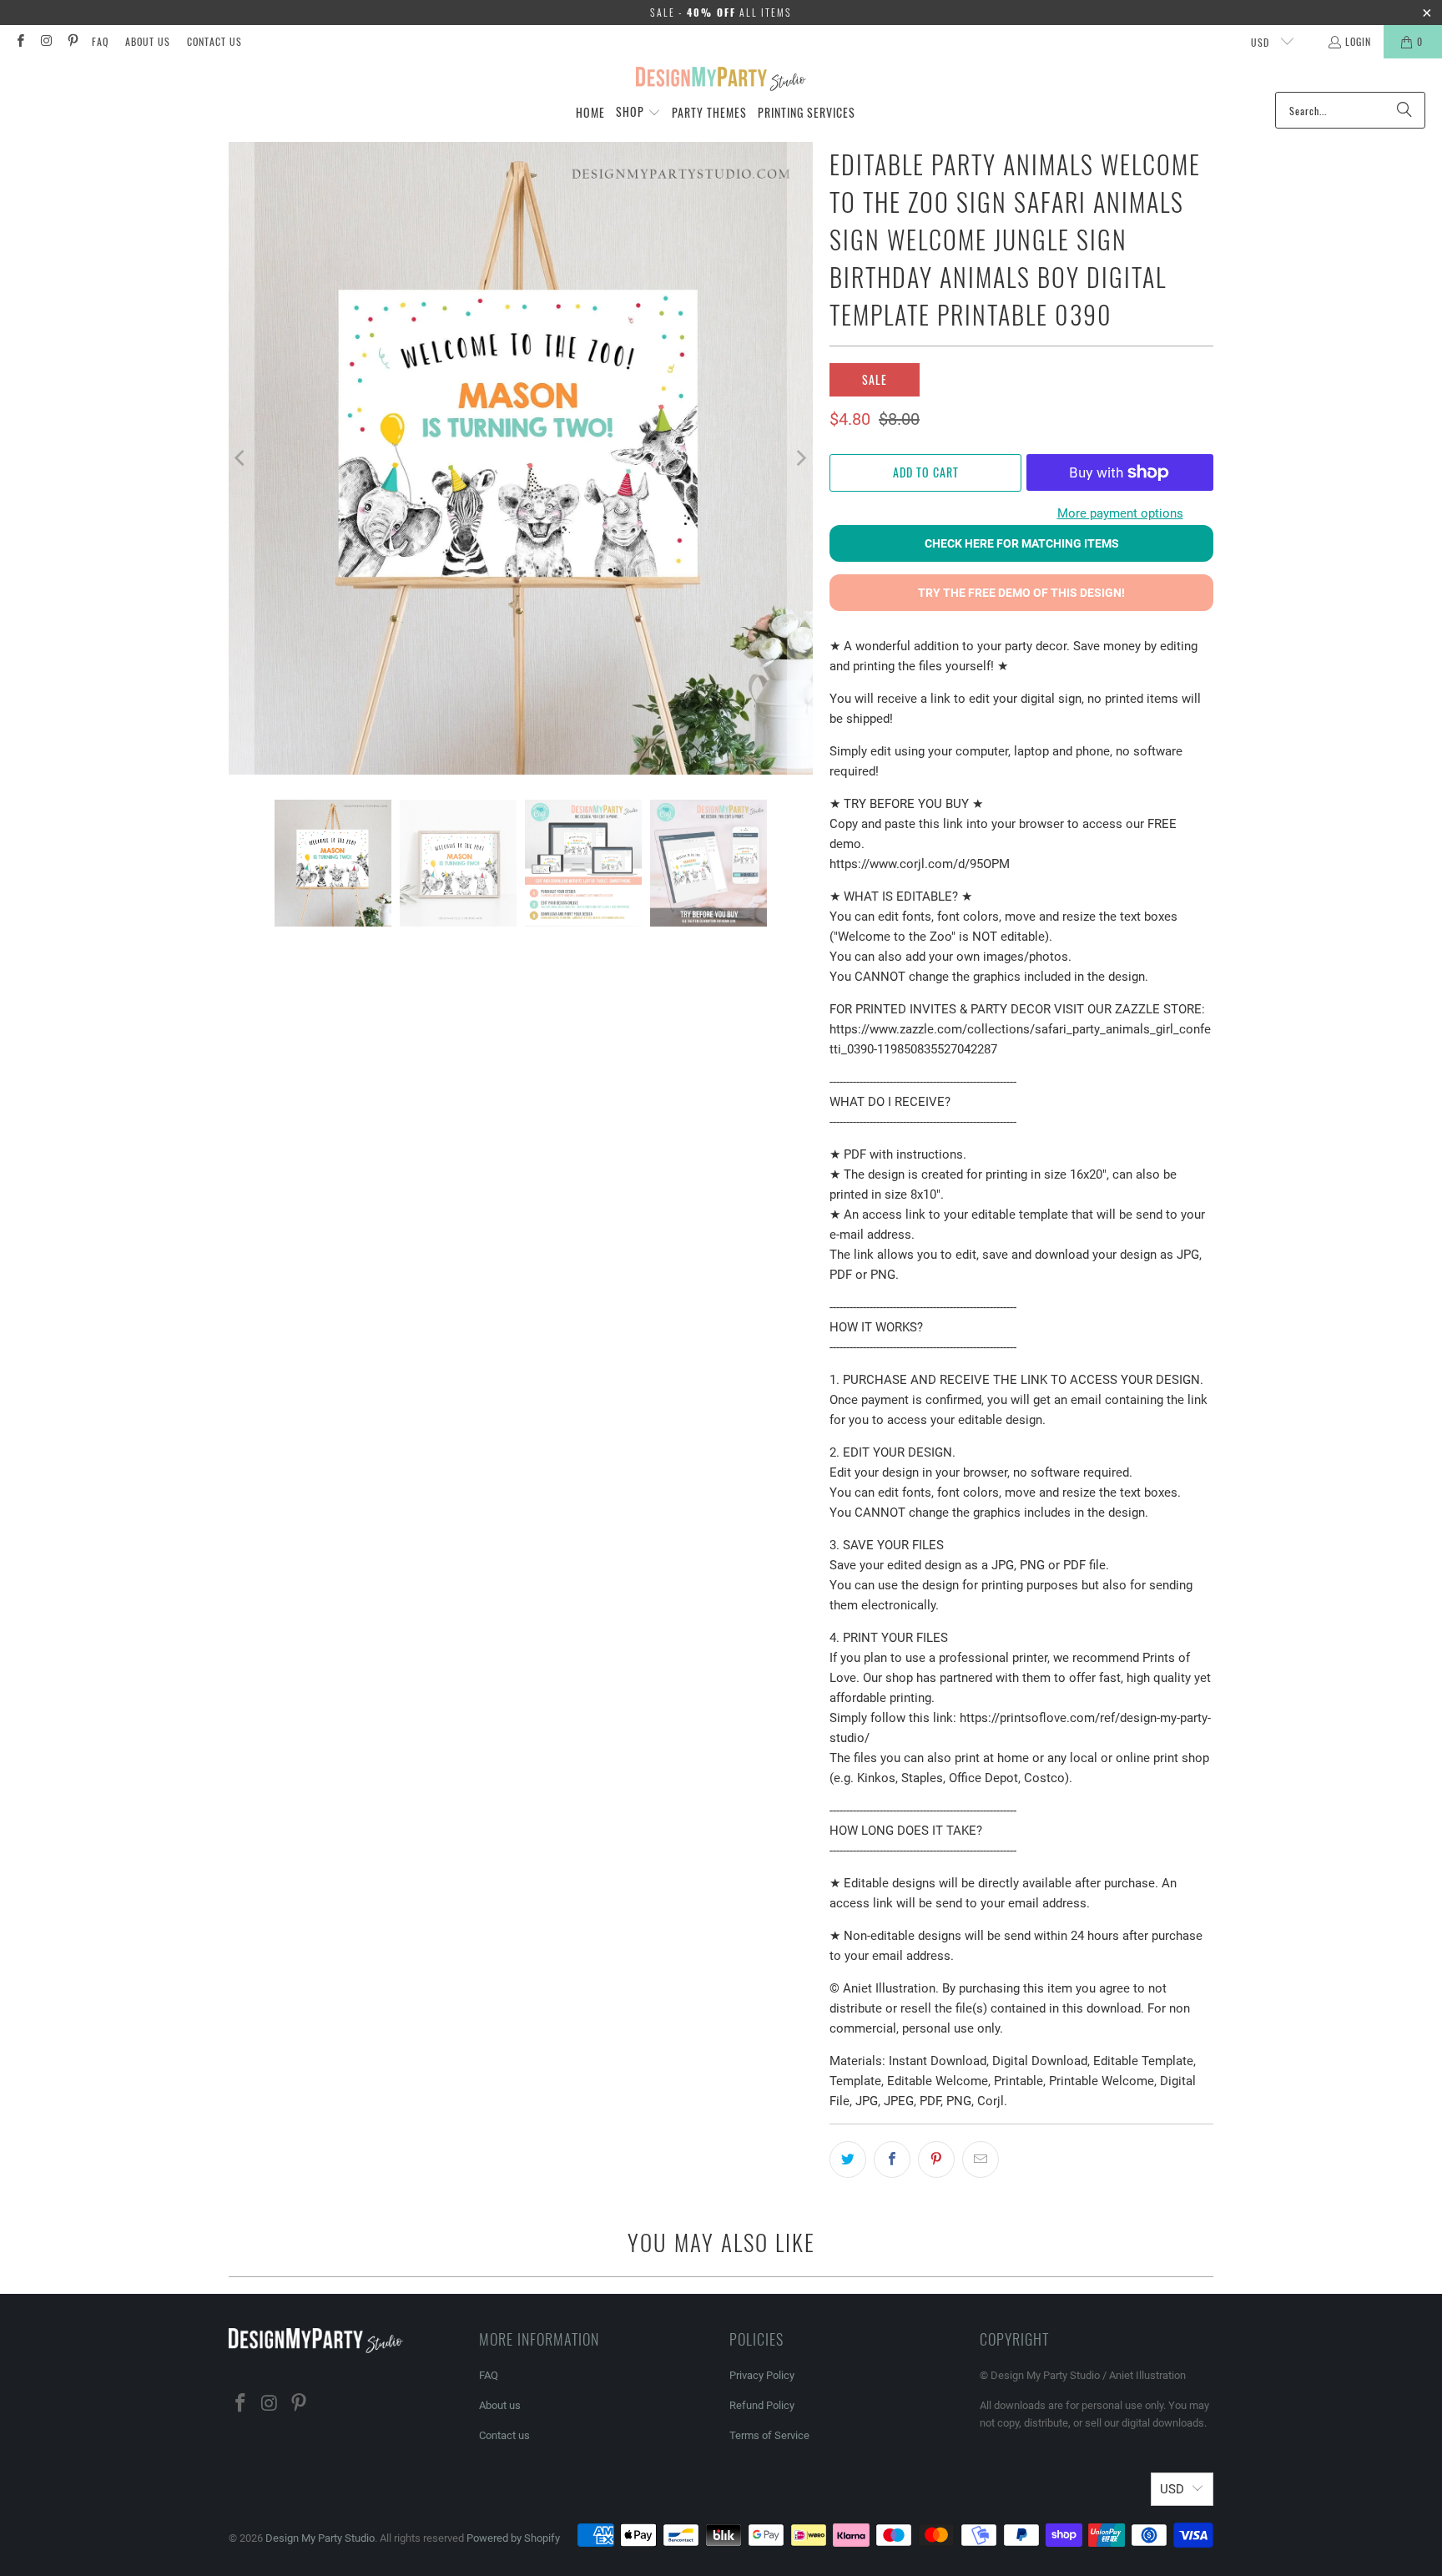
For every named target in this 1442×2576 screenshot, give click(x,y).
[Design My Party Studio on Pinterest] (72, 41)
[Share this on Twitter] (848, 2159)
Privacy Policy (762, 2375)
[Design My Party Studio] (721, 79)
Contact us (214, 41)
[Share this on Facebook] (892, 2159)
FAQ (100, 41)
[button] (638, 113)
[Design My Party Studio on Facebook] (20, 41)
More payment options (1120, 513)
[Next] (800, 458)
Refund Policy (762, 2405)
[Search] (1404, 110)
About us (148, 41)
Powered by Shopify (513, 2538)
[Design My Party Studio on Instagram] (45, 41)
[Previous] (241, 458)
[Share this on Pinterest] (936, 2159)
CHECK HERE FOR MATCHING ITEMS (1022, 543)
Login (1358, 41)
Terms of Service (769, 2435)
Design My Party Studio (320, 2538)
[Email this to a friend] (981, 2159)
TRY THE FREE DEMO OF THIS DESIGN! (1021, 593)
